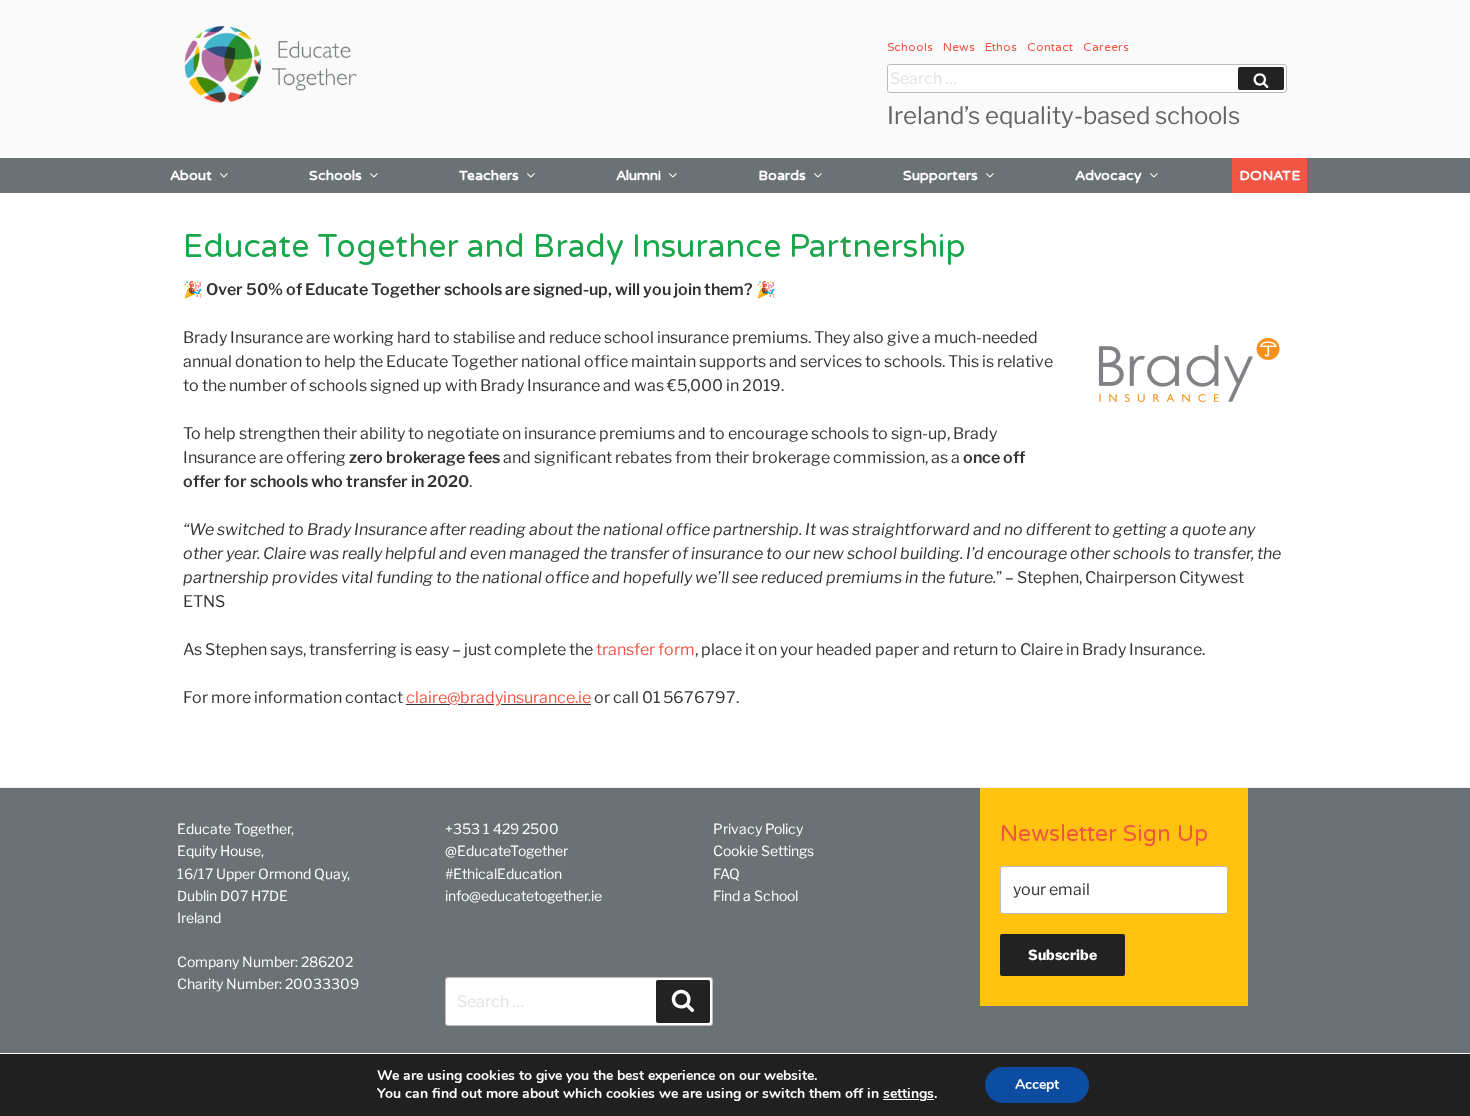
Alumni (638, 175)
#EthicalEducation (503, 873)
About (191, 175)
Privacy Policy (758, 828)
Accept (1037, 1084)
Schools (910, 47)
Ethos (1001, 47)
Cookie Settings (763, 850)
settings (908, 1094)
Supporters (940, 175)
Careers (1106, 47)
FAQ (726, 873)
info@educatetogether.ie (523, 895)
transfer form (645, 649)
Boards (782, 175)
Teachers (489, 175)
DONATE (1269, 175)
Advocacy (1108, 175)
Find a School (755, 895)
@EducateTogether (506, 850)
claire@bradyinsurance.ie (498, 697)
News (959, 47)
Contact (1050, 47)
